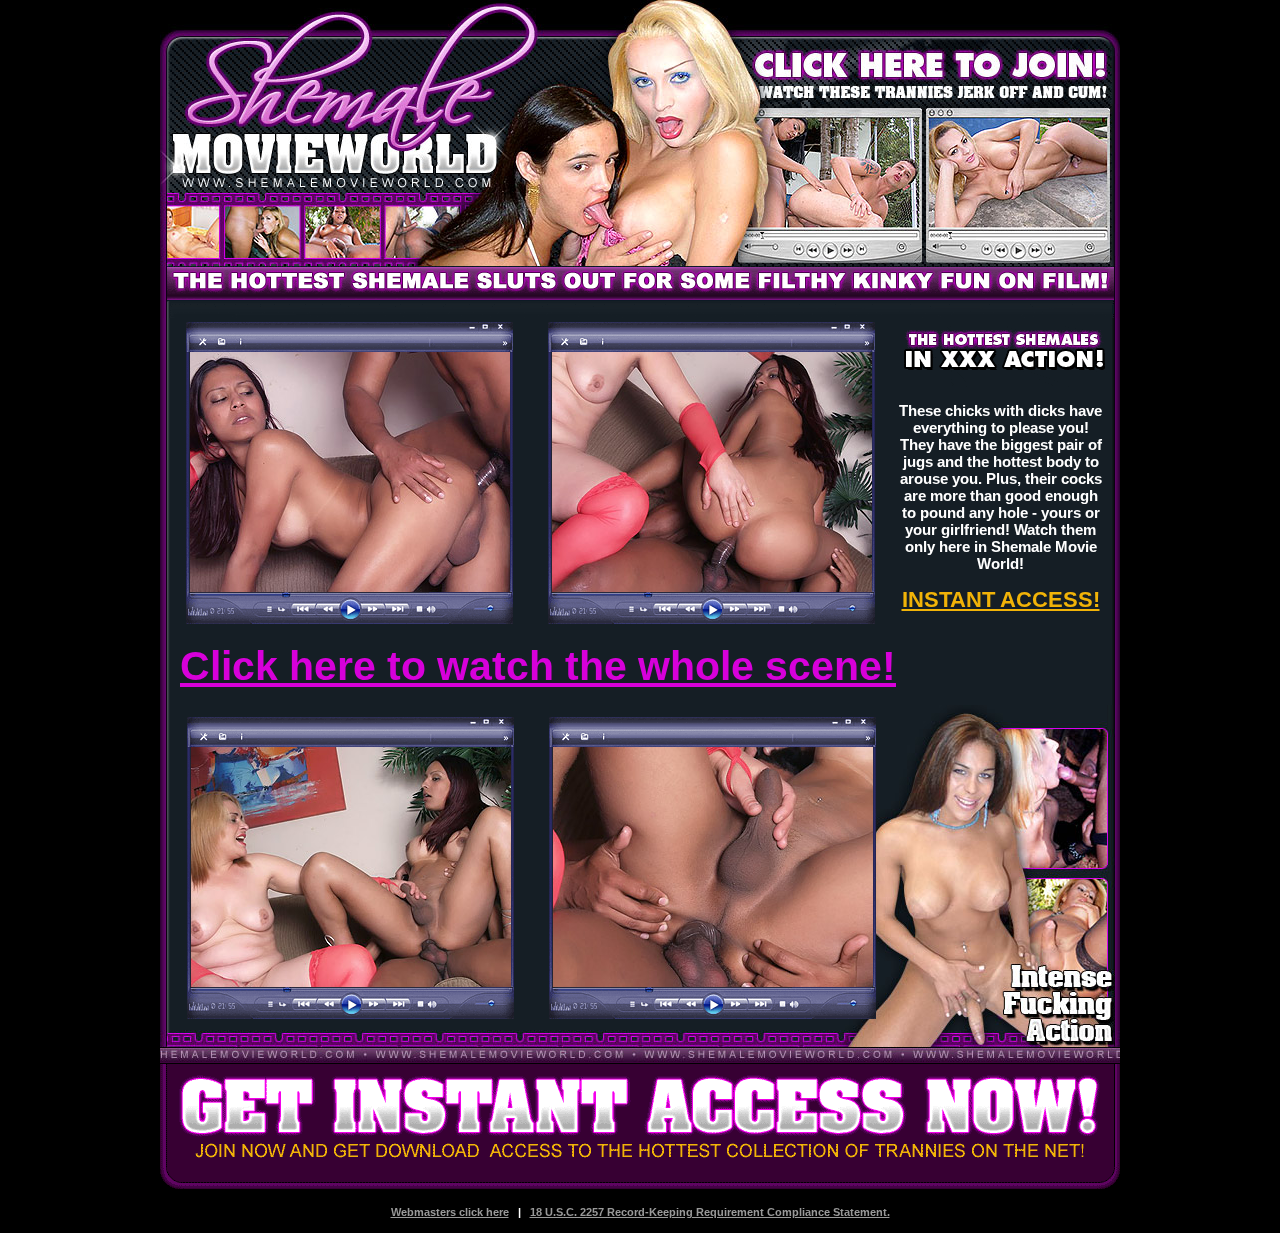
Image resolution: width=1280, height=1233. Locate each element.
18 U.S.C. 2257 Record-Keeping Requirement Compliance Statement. (710, 1212)
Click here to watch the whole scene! (538, 666)
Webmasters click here (450, 1212)
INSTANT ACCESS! (1001, 599)
